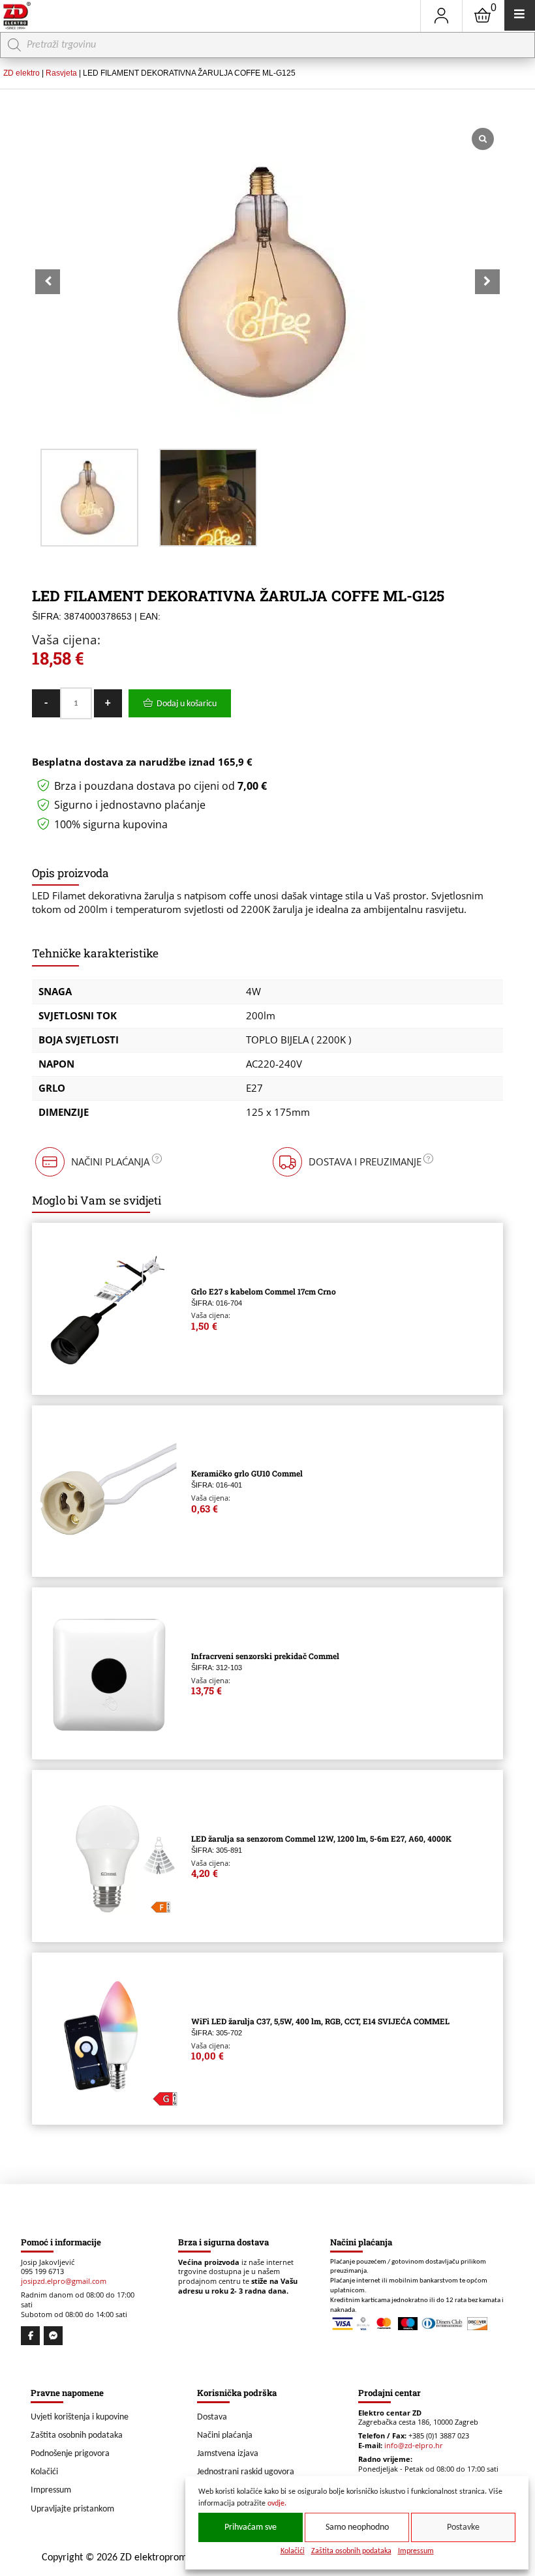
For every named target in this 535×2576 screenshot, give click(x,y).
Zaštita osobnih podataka (351, 2551)
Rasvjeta (61, 73)
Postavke (463, 2527)
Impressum (416, 2551)
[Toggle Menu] (520, 15)
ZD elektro (22, 73)
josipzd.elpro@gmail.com (64, 2281)
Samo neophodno (357, 2527)
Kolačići (293, 2551)
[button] (487, 282)
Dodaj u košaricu (187, 704)
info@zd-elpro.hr (414, 2446)
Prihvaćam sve (251, 2527)
